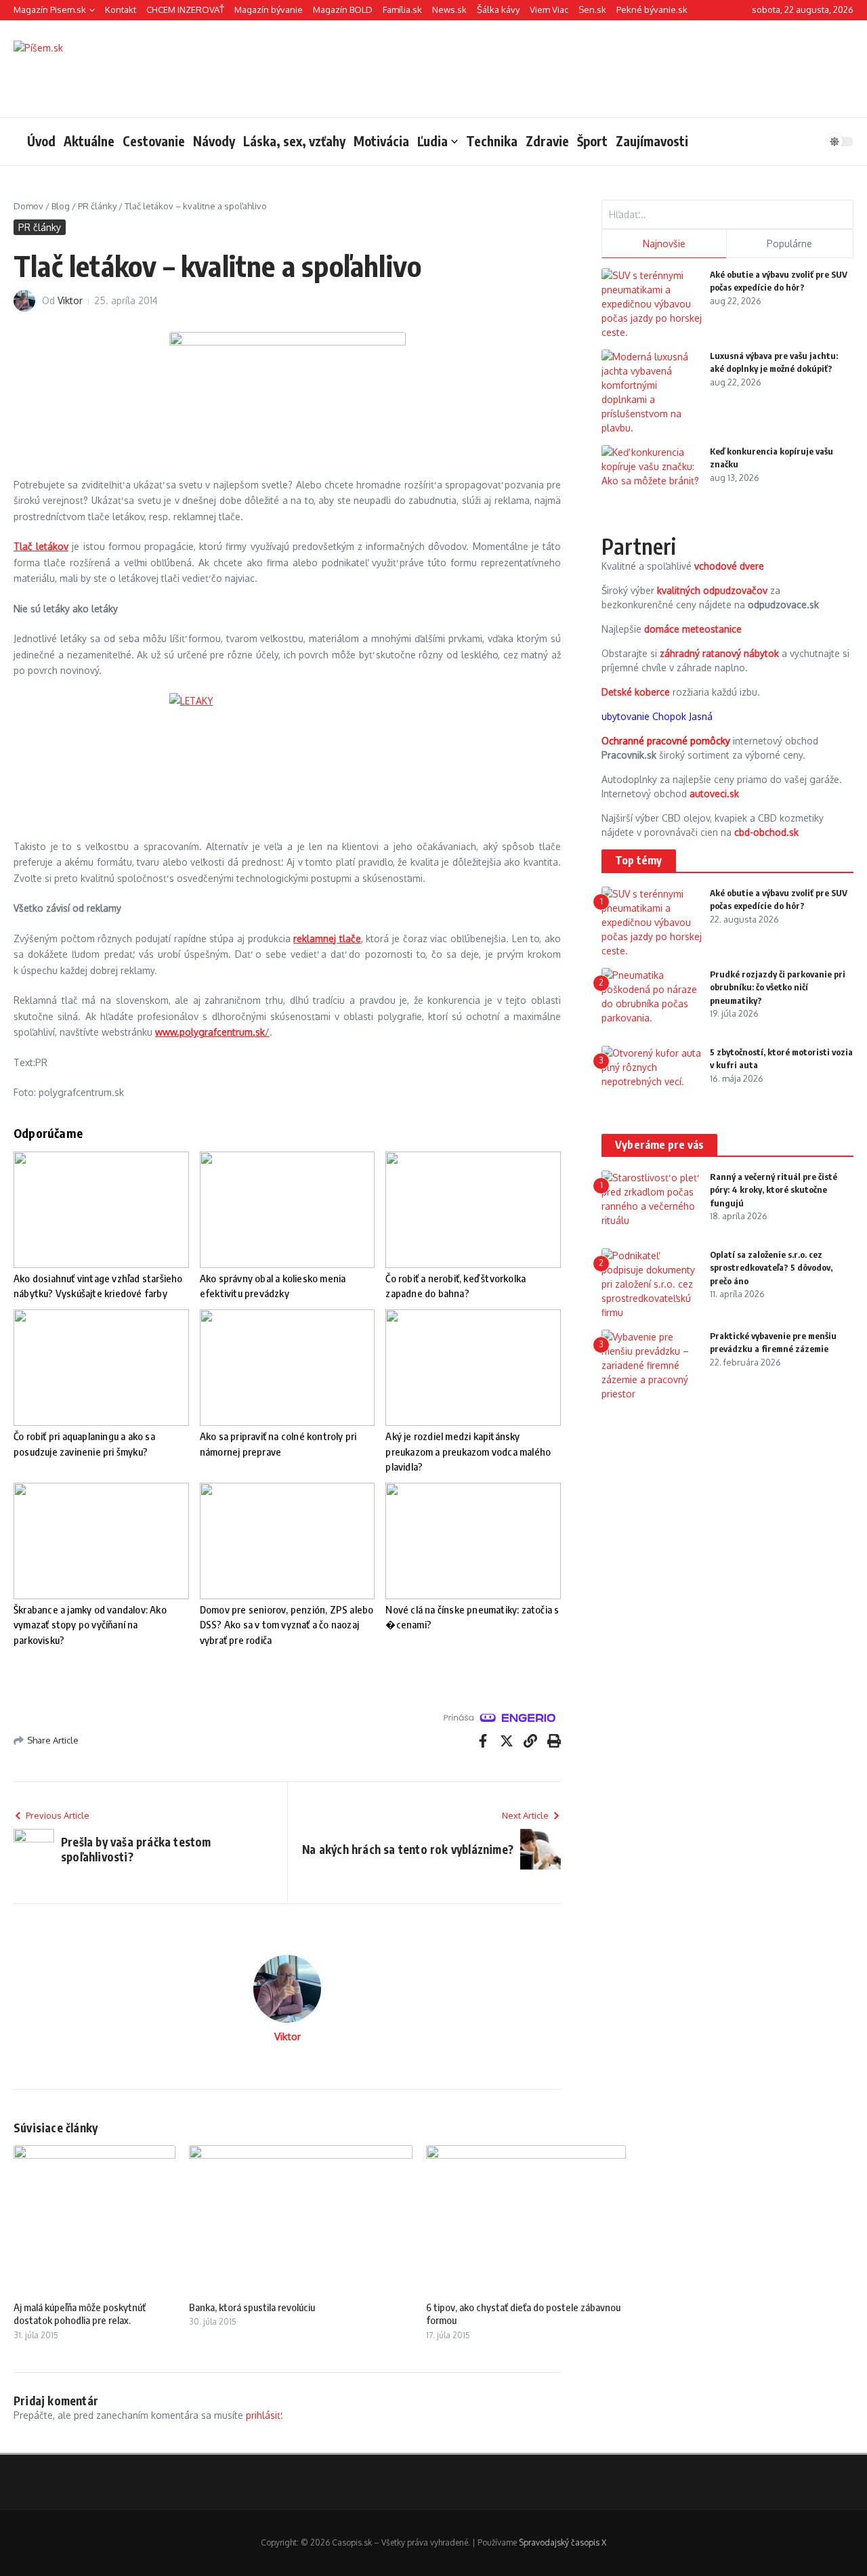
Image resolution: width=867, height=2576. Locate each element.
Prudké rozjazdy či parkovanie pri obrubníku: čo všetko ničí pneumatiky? (778, 987)
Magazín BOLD (343, 9)
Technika (492, 141)
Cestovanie (154, 141)
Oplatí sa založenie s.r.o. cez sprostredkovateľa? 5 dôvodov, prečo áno (771, 1268)
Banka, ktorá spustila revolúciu (252, 2307)
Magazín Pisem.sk (50, 9)
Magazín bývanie (269, 9)
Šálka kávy (498, 9)
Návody (214, 141)
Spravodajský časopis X (563, 2542)
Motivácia (381, 141)
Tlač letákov (41, 546)
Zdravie (547, 141)
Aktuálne (89, 141)
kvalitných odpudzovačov (712, 590)
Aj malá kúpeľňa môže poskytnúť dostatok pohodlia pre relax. (80, 2314)
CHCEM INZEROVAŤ (185, 9)
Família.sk (402, 9)
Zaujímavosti (652, 141)
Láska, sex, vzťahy (294, 141)
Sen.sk (592, 9)
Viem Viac (549, 9)
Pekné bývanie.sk (652, 9)
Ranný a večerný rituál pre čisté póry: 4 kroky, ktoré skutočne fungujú (774, 1190)
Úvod (41, 141)
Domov (28, 206)
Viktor (70, 300)
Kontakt (121, 9)
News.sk (449, 9)
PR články (97, 206)
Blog (61, 206)
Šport (592, 141)
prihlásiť (263, 2415)
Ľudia (432, 141)
